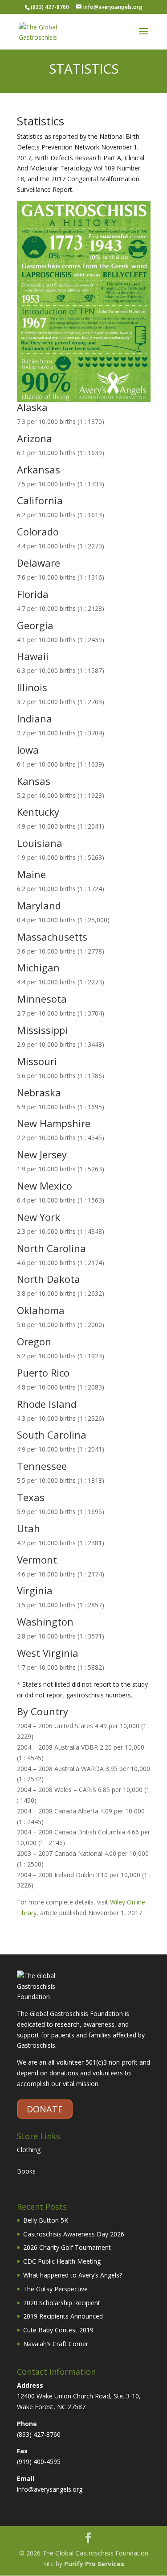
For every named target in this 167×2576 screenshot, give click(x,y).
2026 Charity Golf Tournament (67, 2247)
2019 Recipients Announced (63, 2316)
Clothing (29, 2150)
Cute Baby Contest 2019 (58, 2330)
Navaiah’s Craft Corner (56, 2344)
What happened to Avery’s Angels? (73, 2275)
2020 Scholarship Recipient (62, 2303)
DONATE (45, 2109)
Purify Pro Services (94, 2564)
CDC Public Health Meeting (62, 2261)
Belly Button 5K (46, 2220)
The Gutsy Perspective (55, 2289)
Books (26, 2171)
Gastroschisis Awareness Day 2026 (74, 2234)
